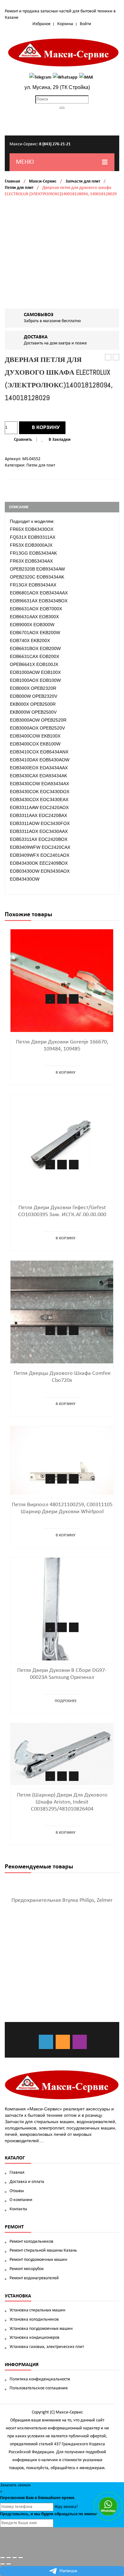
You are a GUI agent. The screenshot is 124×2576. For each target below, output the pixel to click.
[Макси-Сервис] (64, 52)
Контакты (18, 2209)
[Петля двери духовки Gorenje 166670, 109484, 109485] (62, 980)
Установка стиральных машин (37, 2310)
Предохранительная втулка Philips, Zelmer (62, 1900)
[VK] (46, 2042)
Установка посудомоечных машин (41, 2329)
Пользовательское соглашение (39, 2388)
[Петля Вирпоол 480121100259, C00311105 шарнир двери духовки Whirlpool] (62, 1460)
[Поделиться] (9, 2558)
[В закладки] (50, 999)
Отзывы (17, 2191)
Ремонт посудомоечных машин (38, 2260)
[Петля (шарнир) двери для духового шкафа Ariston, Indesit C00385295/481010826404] (62, 1754)
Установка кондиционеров (34, 2338)
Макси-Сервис (43, 181)
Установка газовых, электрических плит (47, 2347)
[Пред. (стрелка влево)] (3, 2564)
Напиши (68, 2571)
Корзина (65, 24)
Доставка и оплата (27, 2182)
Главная (12, 181)
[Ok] (63, 2042)
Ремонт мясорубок (27, 2269)
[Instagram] (80, 2042)
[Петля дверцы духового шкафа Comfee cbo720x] (62, 1312)
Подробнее (66, 1701)
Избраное (41, 24)
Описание (19, 507)
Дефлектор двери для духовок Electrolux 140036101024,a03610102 (116, 358)
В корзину (46, 428)
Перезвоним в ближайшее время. (38, 2498)
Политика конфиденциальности (40, 2379)
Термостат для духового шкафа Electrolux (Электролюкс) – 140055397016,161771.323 (108, 358)
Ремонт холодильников (31, 2242)
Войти (86, 24)
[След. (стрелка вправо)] (9, 2564)
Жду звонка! (66, 2507)
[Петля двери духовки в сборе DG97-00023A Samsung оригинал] (62, 1609)
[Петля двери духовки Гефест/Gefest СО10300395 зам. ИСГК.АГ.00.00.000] (62, 1146)
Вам (30, 2498)
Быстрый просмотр (74, 999)
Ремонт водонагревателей (34, 2278)
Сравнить (23, 440)
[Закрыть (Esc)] (3, 2558)
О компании (21, 2200)
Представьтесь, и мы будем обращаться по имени (49, 2514)
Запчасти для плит (83, 181)
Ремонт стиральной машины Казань (43, 2251)
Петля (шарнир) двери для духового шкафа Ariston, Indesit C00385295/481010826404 (62, 1802)
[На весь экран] (15, 2558)
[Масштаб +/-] (21, 2558)
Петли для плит (19, 188)
